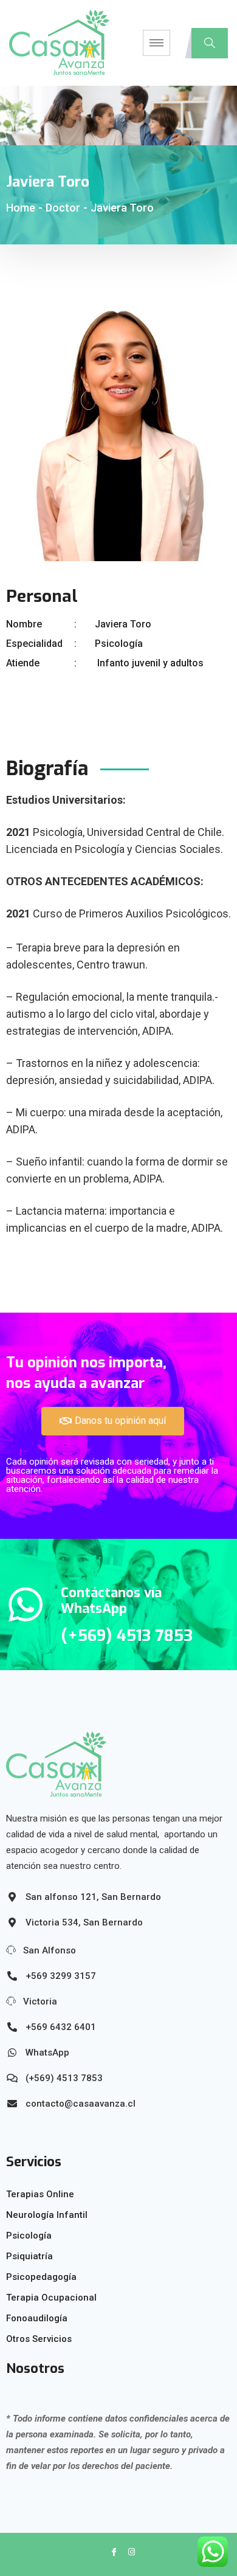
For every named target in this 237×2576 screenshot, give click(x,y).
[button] (113, 1421)
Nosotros (35, 2368)
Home (21, 208)
